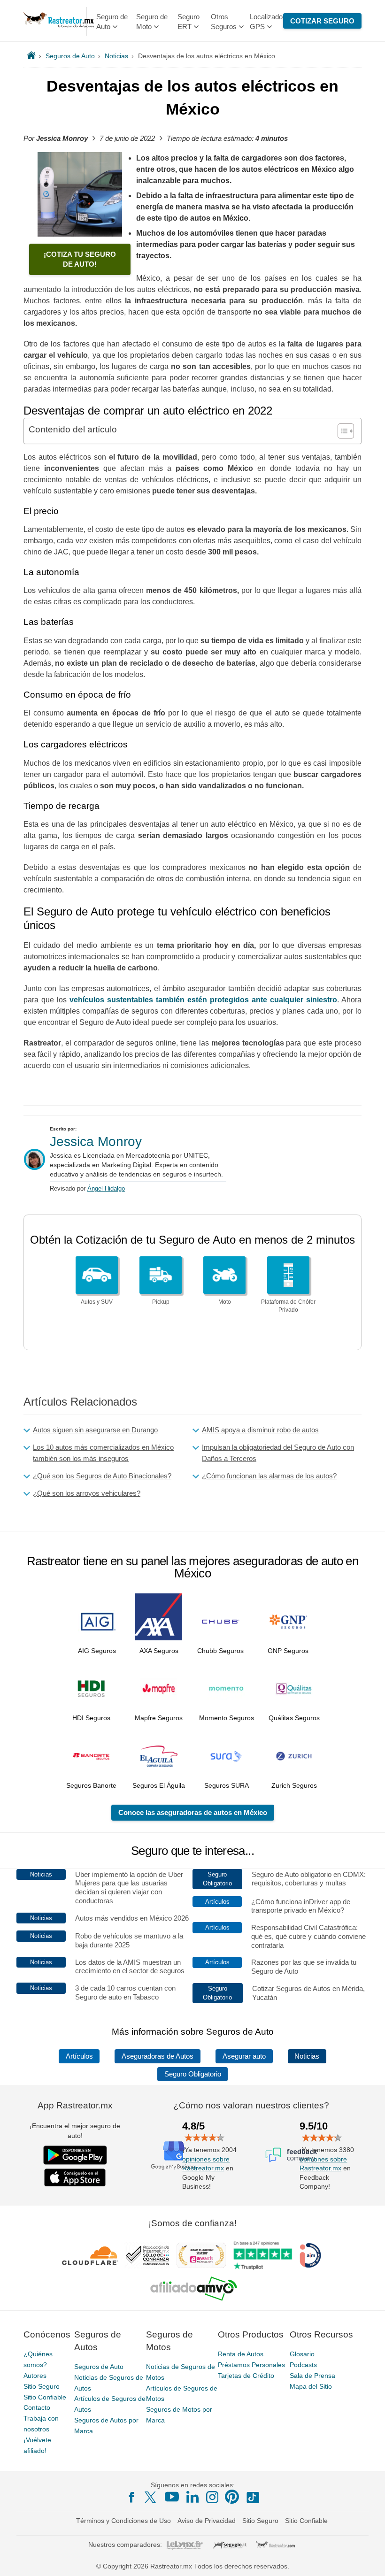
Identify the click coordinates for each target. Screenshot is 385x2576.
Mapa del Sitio (311, 2386)
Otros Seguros (224, 22)
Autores (35, 2376)
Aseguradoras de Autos (158, 2056)
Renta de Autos (241, 2354)
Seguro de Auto (112, 22)
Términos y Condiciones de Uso (123, 2521)
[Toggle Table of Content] (341, 431)
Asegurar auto (244, 2056)
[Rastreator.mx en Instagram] (212, 2497)
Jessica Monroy (96, 1142)
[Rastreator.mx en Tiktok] (253, 2497)
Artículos (79, 2056)
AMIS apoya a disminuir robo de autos (260, 1430)
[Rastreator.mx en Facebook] (131, 2497)
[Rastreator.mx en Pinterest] (232, 2497)
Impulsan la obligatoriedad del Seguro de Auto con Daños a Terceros (278, 1453)
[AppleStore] (75, 2177)
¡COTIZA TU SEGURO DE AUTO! (80, 259)
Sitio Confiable (45, 2397)
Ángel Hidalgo (106, 1188)
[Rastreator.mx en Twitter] (151, 2497)
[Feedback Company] (291, 2155)
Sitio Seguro (42, 2386)
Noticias (307, 2056)
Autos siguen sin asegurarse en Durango (95, 1430)
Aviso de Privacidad (207, 2521)
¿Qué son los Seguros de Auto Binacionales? (102, 1476)
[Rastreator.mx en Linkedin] (192, 2497)
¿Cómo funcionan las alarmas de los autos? (269, 1476)
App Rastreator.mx (75, 2105)
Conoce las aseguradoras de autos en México (193, 1812)
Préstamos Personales (251, 2365)
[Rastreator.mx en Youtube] (172, 2497)
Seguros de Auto (99, 2367)
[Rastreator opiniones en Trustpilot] (263, 2256)
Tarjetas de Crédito (246, 2376)
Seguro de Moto (152, 22)
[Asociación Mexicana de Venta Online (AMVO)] (194, 2289)
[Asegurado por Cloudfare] (90, 2255)
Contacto (37, 2407)
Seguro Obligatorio (193, 2074)
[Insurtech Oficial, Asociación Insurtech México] (310, 2255)
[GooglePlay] (75, 2155)
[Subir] (368, 2559)
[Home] (31, 56)
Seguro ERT (189, 22)
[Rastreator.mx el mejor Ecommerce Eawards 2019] (201, 2255)
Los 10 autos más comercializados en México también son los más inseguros (103, 1453)
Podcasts (303, 2365)
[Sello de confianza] (147, 2255)
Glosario (302, 2354)
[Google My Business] (174, 2155)
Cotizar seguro (322, 21)
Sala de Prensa (312, 2376)
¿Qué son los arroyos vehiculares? (87, 1493)
